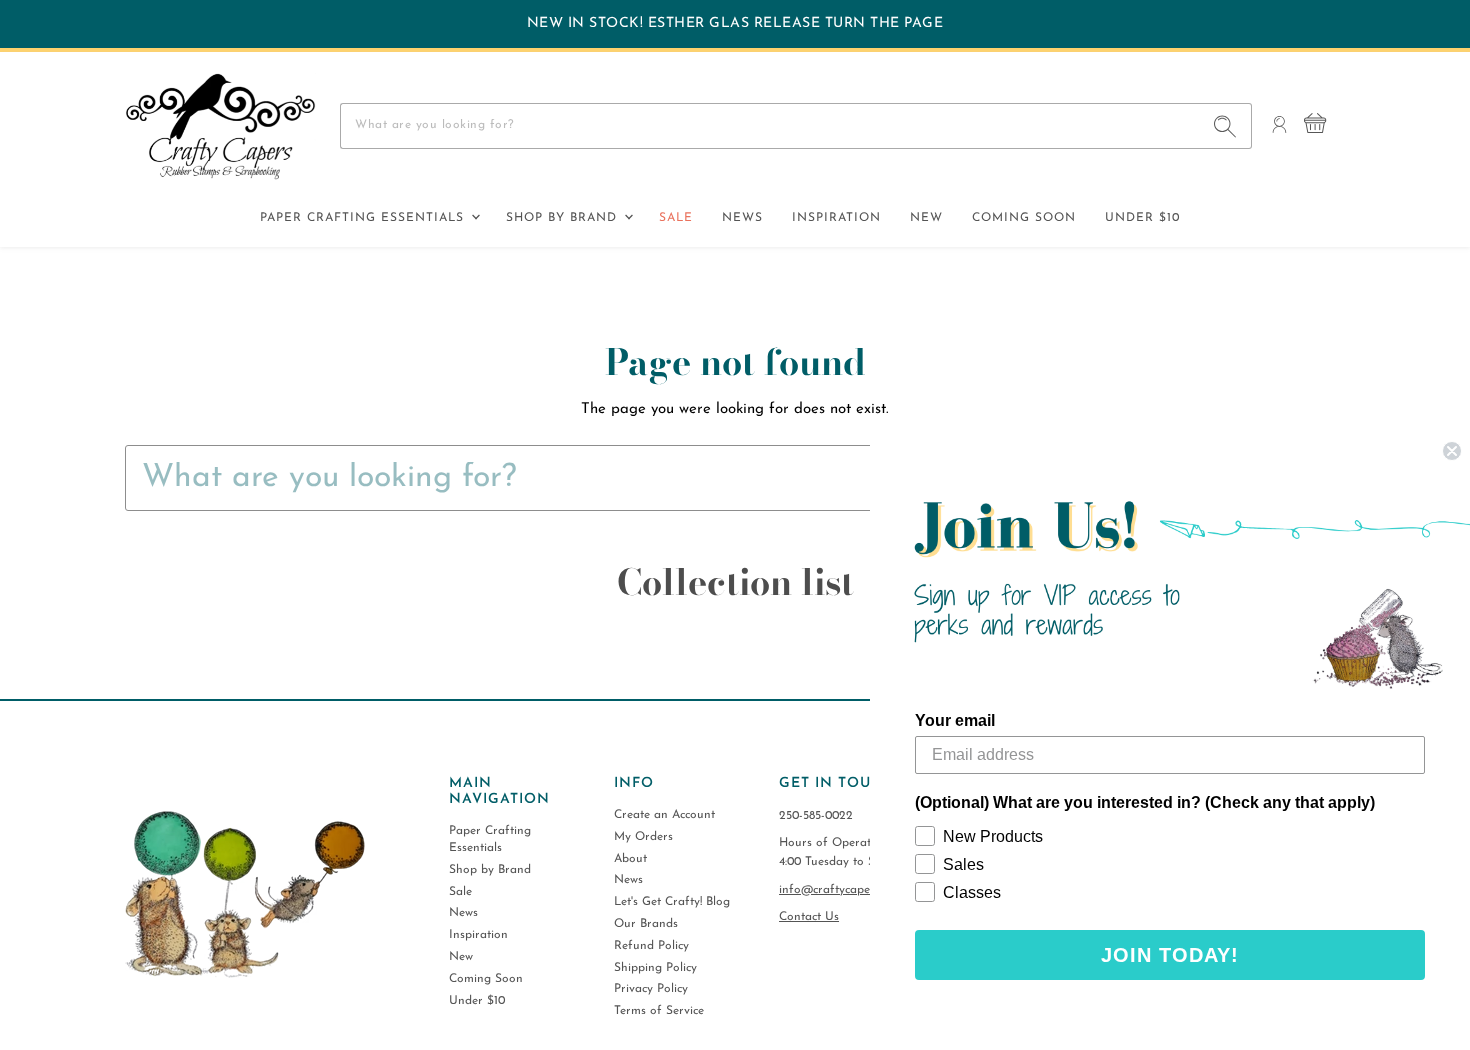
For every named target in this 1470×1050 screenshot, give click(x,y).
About (630, 859)
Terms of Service (659, 1011)
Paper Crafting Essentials (364, 218)
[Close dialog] (1452, 451)
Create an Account (664, 815)
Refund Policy (651, 946)
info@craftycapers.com (841, 890)
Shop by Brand (564, 218)
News (742, 218)
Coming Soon (1024, 218)
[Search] (1225, 126)
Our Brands (646, 924)
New (926, 218)
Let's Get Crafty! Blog (672, 902)
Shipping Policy (655, 968)
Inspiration (836, 218)
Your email (955, 720)
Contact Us (809, 917)
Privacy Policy (651, 989)
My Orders (643, 837)
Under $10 (1142, 218)
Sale (676, 218)
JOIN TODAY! (1170, 955)
